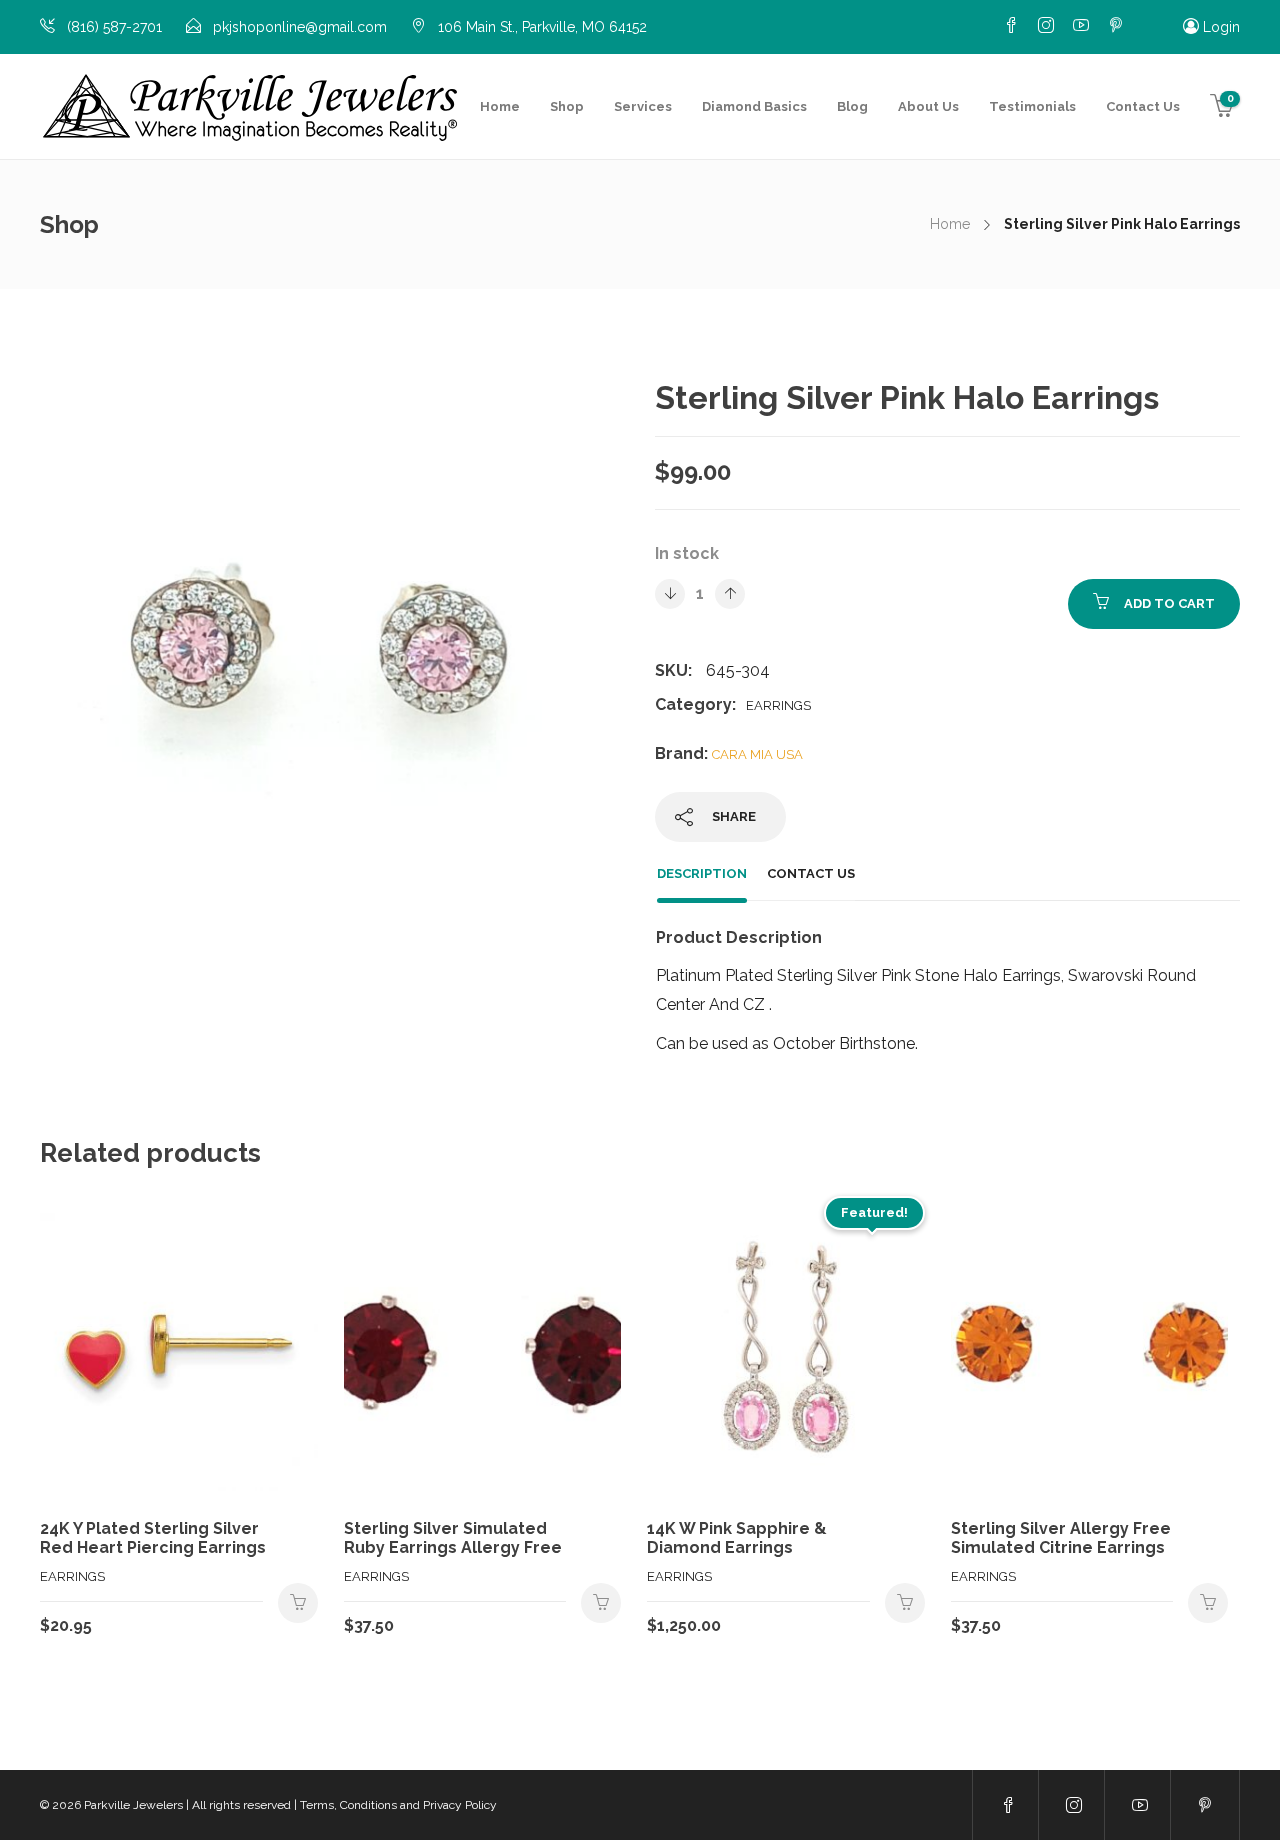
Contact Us (1143, 106)
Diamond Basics (754, 106)
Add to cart (1169, 603)
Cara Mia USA (757, 754)
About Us (928, 106)
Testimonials (1032, 106)
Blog (852, 106)
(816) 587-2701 (114, 27)
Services (643, 106)
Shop (567, 106)
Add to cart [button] (298, 1603)
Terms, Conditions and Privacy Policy (398, 1805)
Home (500, 106)
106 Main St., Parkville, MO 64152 (542, 27)
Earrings (778, 705)
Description (702, 873)
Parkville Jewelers (133, 1805)
